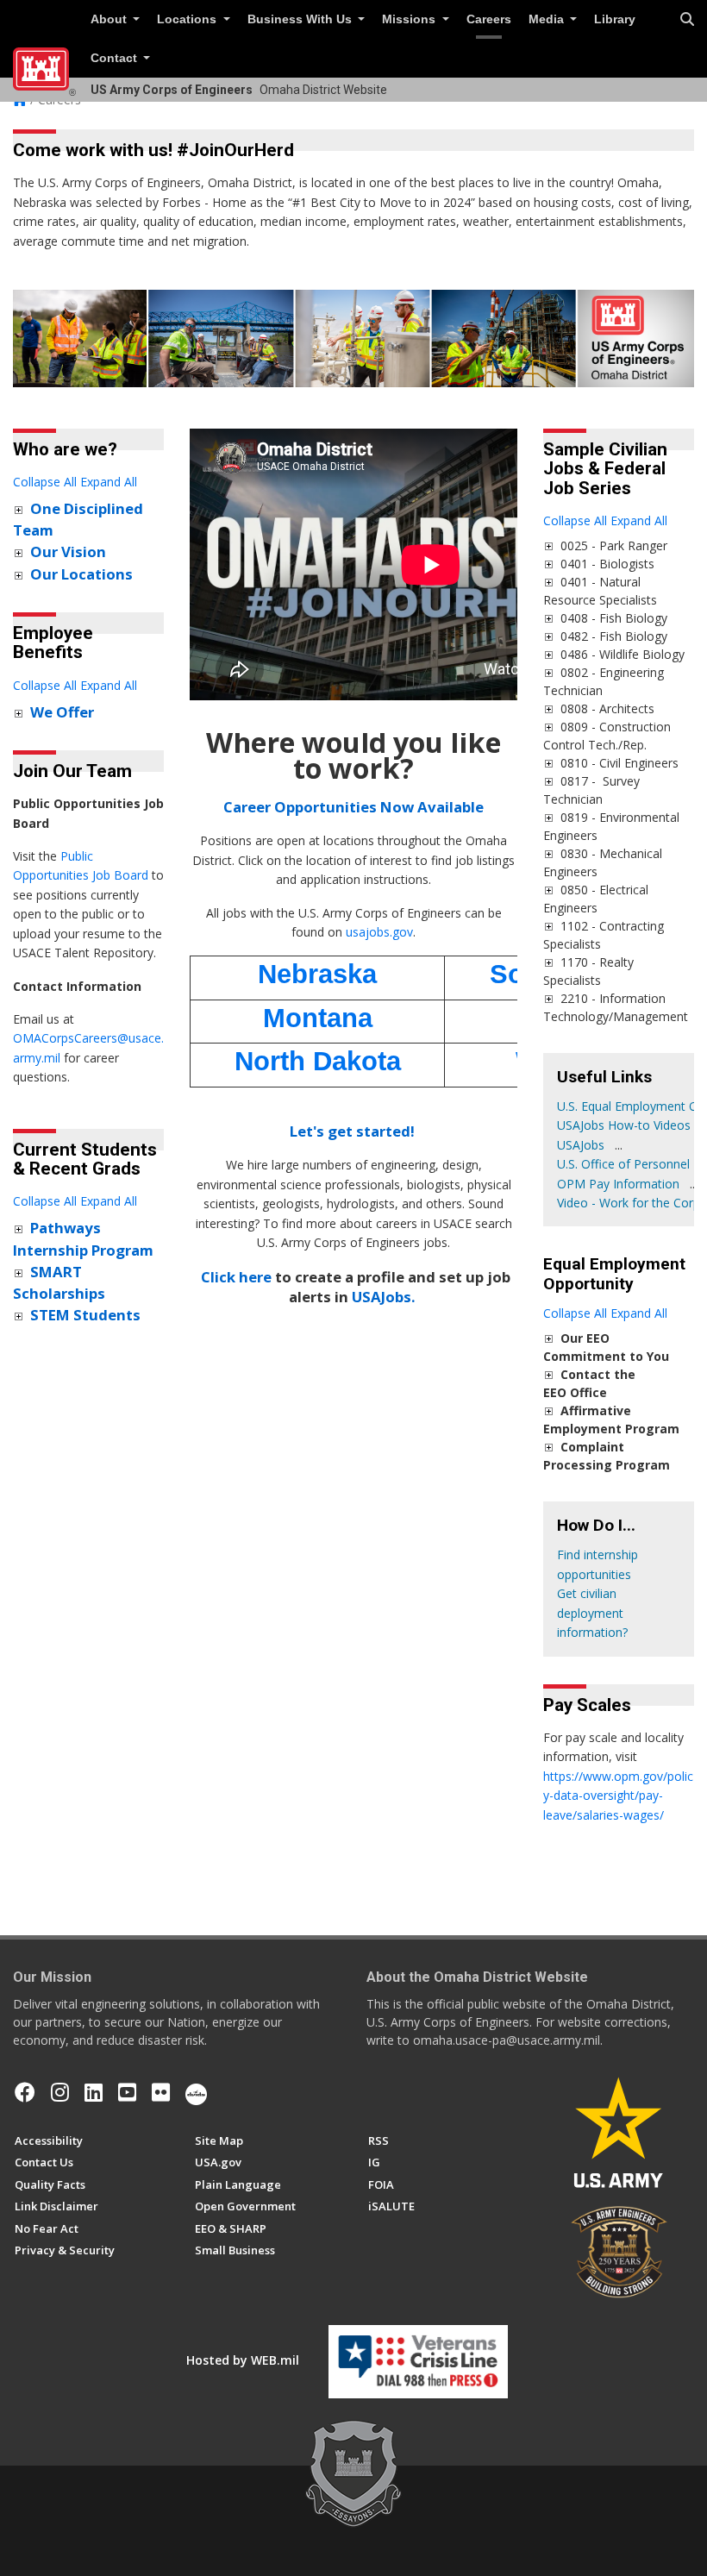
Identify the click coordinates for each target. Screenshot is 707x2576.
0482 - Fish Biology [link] (614, 636)
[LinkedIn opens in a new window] (94, 2092)
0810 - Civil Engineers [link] (619, 763)
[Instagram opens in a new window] (60, 2092)
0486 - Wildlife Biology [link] (623, 654)
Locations (188, 19)
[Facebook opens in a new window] (25, 2092)
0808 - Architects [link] (607, 708)
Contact (116, 58)
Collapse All (45, 482)
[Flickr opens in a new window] (161, 2092)
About (110, 19)
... (619, 1145)
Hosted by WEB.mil (243, 2360)
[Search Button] (687, 20)
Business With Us (301, 19)
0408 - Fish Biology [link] (614, 618)
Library (615, 19)
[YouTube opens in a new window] (127, 2092)
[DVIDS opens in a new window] (196, 2092)
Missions (410, 19)
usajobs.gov (379, 932)
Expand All (109, 482)
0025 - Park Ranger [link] (614, 545)
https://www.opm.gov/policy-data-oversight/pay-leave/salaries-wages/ (618, 1796)
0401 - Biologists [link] (607, 564)
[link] (18, 509)
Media (548, 19)
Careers (489, 19)
